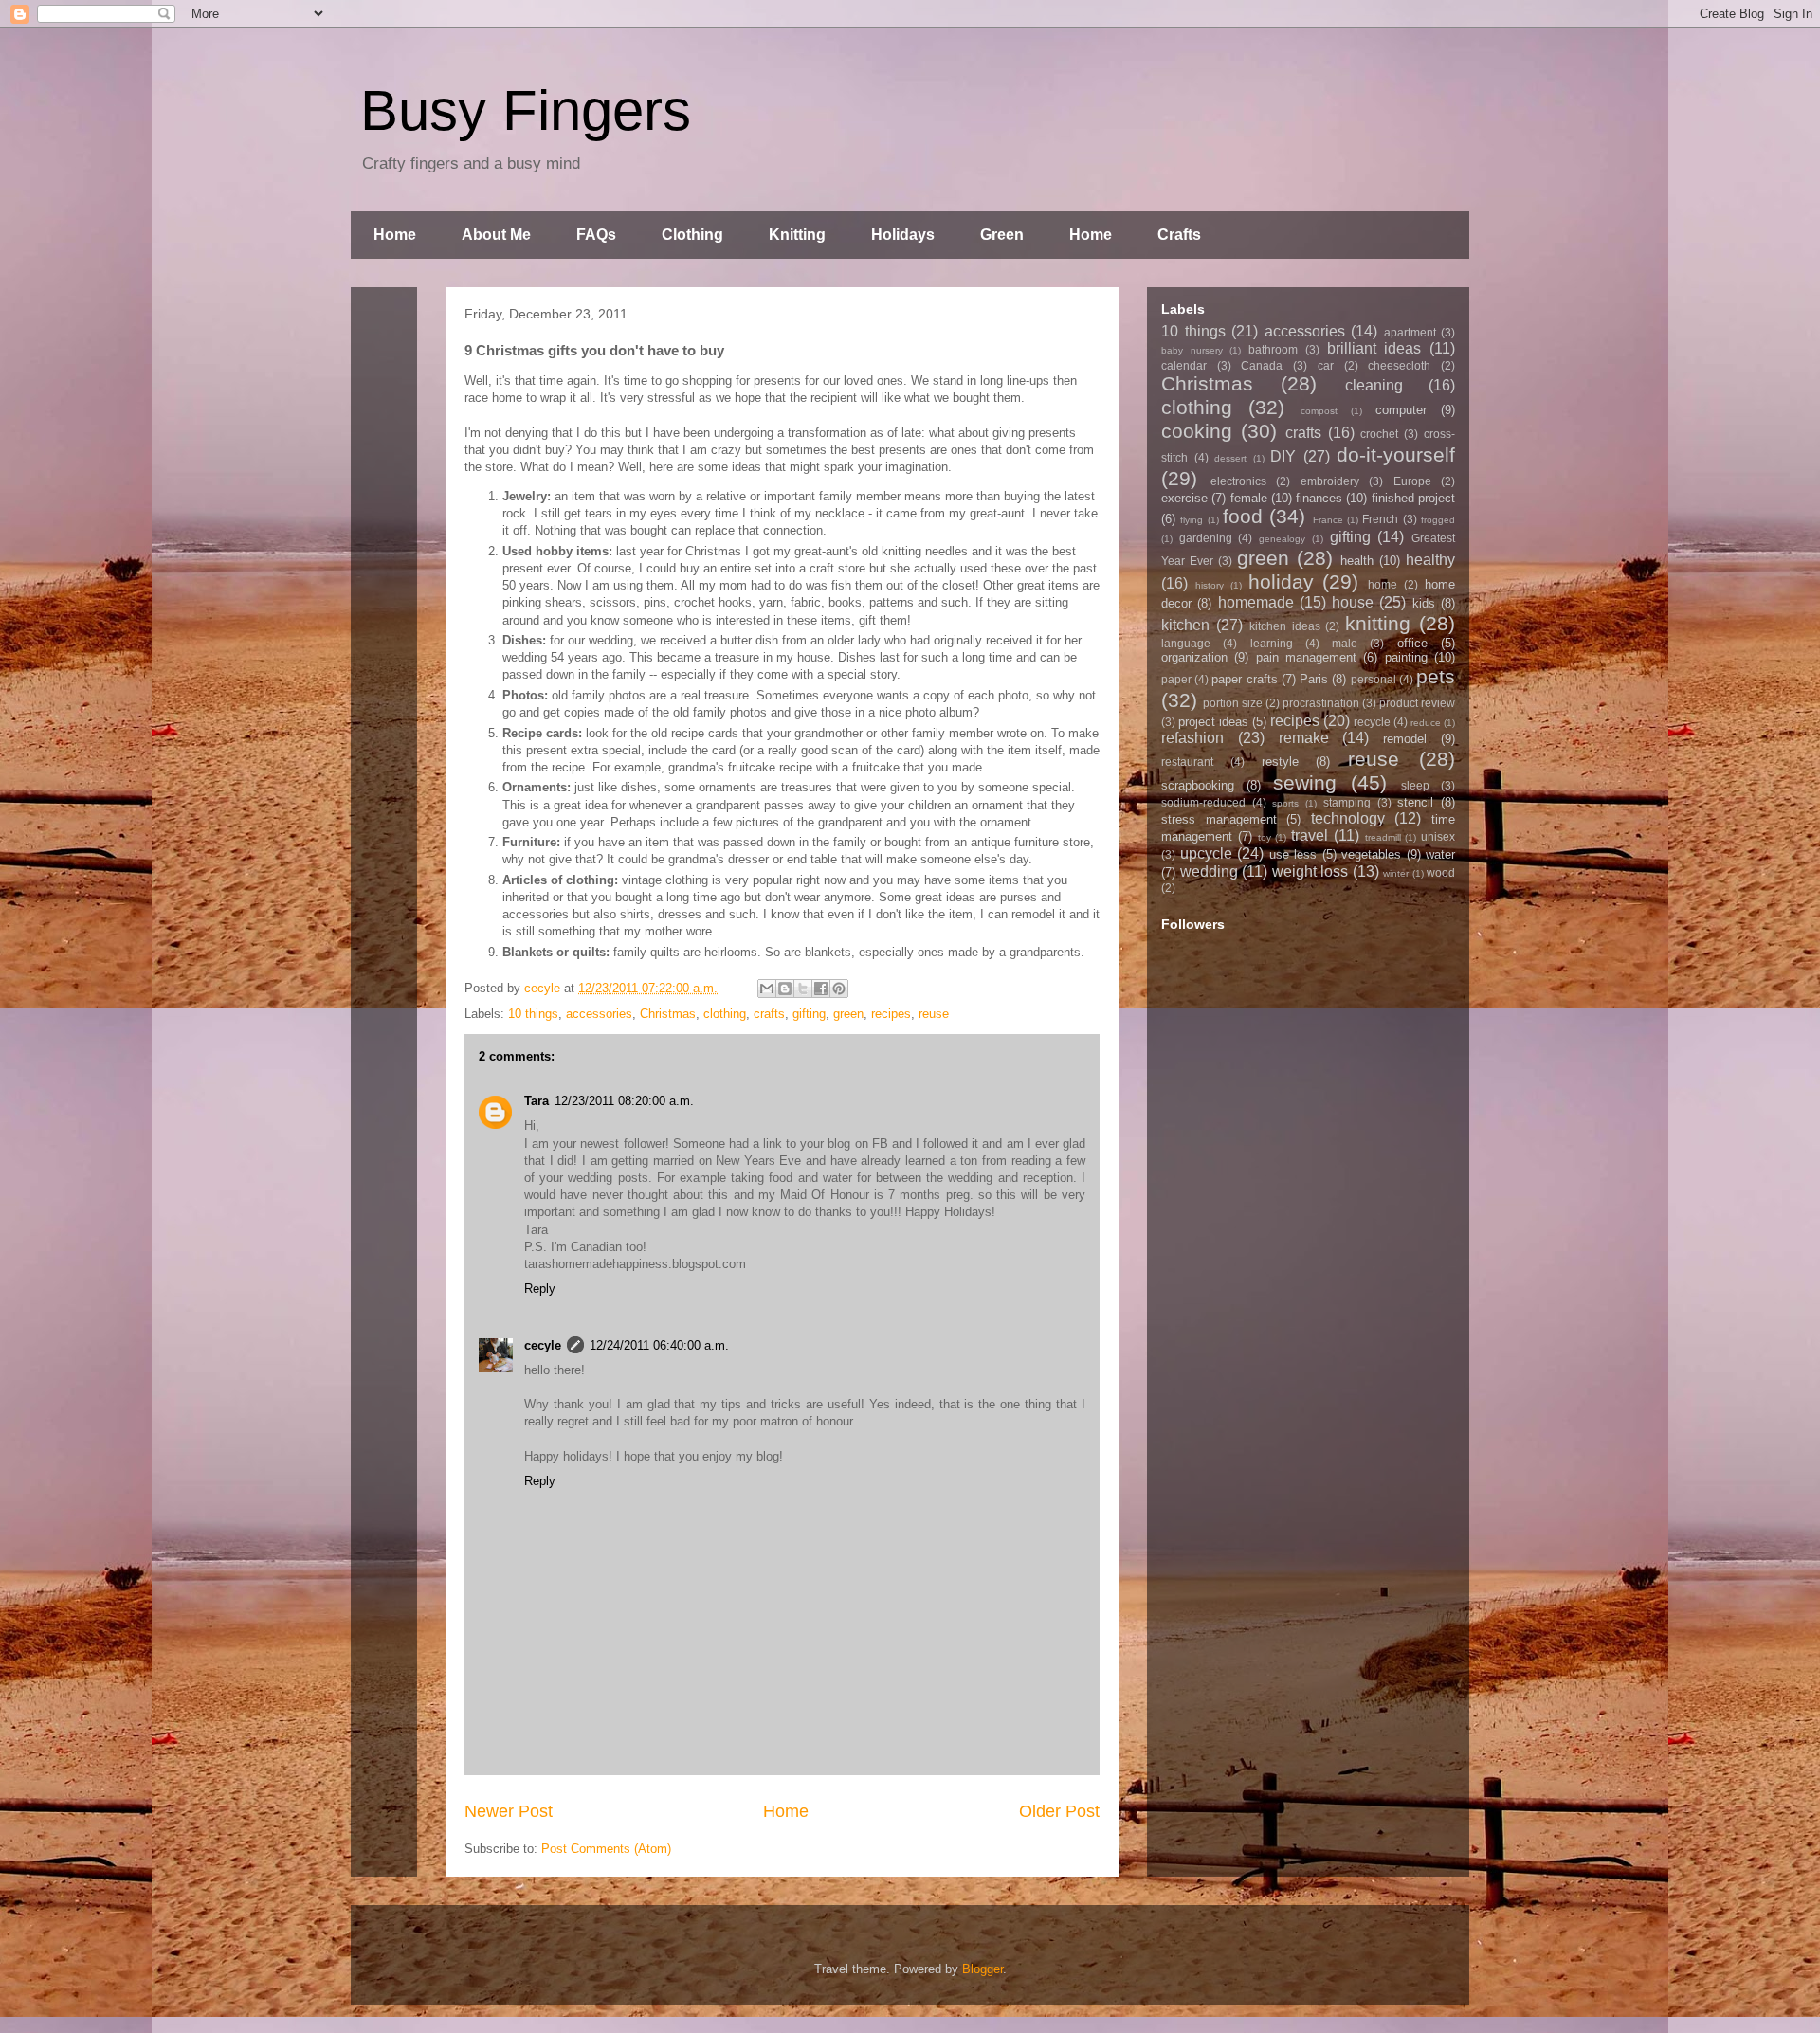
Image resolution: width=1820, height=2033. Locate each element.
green (848, 1014)
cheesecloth (1399, 365)
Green (1002, 235)
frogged (1438, 520)
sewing (1305, 782)
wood (1441, 872)
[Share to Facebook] (821, 989)
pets (1436, 676)
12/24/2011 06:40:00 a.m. (659, 1345)
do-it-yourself (1396, 454)
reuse (934, 1014)
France (1328, 520)
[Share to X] (803, 989)
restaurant (1187, 762)
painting (1406, 657)
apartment (1410, 332)
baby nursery (1192, 350)
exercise (1184, 498)
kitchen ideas (1285, 626)
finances (1319, 498)
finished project (1413, 498)
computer (1401, 410)
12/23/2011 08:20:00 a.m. (624, 1101)
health (1357, 561)
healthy (1430, 560)
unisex (1438, 836)
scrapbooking (1198, 785)
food (1243, 516)
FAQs (596, 235)
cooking (1197, 431)
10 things (533, 1014)
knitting (1378, 623)
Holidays (903, 235)
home (1383, 584)
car (1326, 365)
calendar (1184, 365)
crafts (769, 1014)
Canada (1262, 365)
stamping (1347, 802)
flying (1192, 520)
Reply (540, 1289)
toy (1265, 837)
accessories (599, 1014)
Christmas (668, 1014)
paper (1176, 679)
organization (1194, 657)
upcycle (1206, 853)
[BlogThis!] (785, 989)
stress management (1219, 819)
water (1440, 854)
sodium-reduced (1203, 802)
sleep (1415, 785)
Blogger (983, 1969)
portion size (1233, 703)
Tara (537, 1101)
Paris (1314, 679)
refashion (1192, 738)
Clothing (692, 235)
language (1186, 643)
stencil (1415, 802)
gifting (809, 1014)
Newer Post (509, 1811)
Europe (1412, 481)
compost (1319, 411)
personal (1374, 679)
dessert (1230, 458)
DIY (1283, 456)
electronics (1238, 481)
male (1345, 643)
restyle (1280, 762)
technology (1348, 818)
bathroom (1273, 349)
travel (1310, 835)
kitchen (1185, 625)
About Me (496, 235)
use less (1293, 854)
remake (1304, 738)
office (1412, 643)
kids (1424, 603)
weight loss (1310, 871)
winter (1396, 873)
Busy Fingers (526, 110)
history (1210, 585)
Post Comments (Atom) (606, 1849)
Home (395, 235)
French (1380, 519)
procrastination (1321, 703)
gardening (1206, 538)
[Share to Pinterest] (839, 989)
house (1353, 602)
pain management (1306, 657)
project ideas (1213, 722)
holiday (1281, 581)
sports (1285, 803)
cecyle (543, 1345)
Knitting (797, 235)
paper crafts (1244, 679)
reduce (1426, 723)
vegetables (1371, 854)
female (1249, 498)
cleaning (1374, 385)
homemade (1256, 602)
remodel (1405, 739)
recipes (891, 1014)
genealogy (1282, 539)
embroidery (1330, 481)
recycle (1372, 722)
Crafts (1179, 235)
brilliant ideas (1374, 348)
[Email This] (767, 989)
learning (1272, 643)
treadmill (1383, 837)
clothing (725, 1014)
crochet (1379, 434)
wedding (1209, 871)
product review (1417, 703)
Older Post (1059, 1811)
